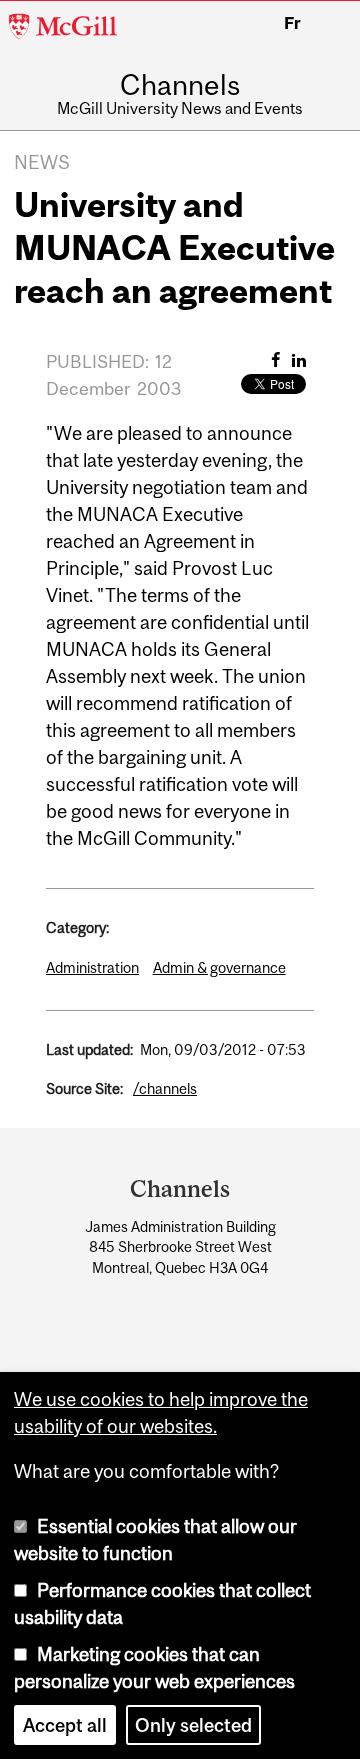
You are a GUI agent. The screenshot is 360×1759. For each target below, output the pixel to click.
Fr (292, 23)
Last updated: (89, 1049)
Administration (92, 967)
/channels (165, 1088)
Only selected (193, 1725)
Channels (180, 86)
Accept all (65, 1725)
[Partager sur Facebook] (275, 360)
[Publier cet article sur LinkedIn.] (299, 360)
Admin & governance (219, 967)
